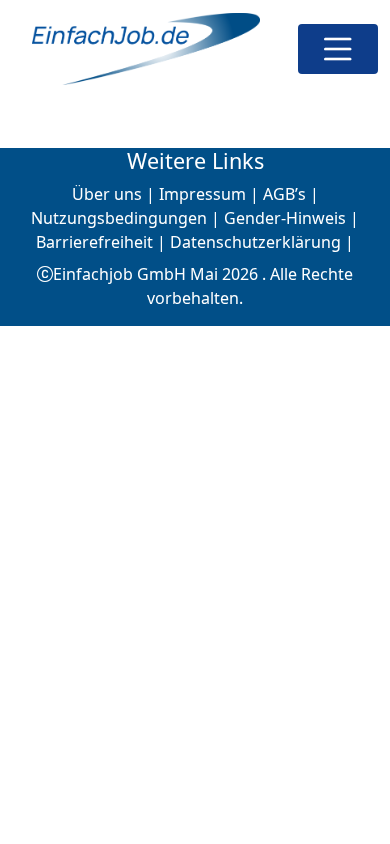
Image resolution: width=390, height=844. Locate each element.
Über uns (107, 194)
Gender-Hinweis (285, 218)
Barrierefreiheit (94, 242)
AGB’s (284, 194)
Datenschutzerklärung (255, 242)
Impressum (202, 194)
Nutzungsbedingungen (119, 218)
